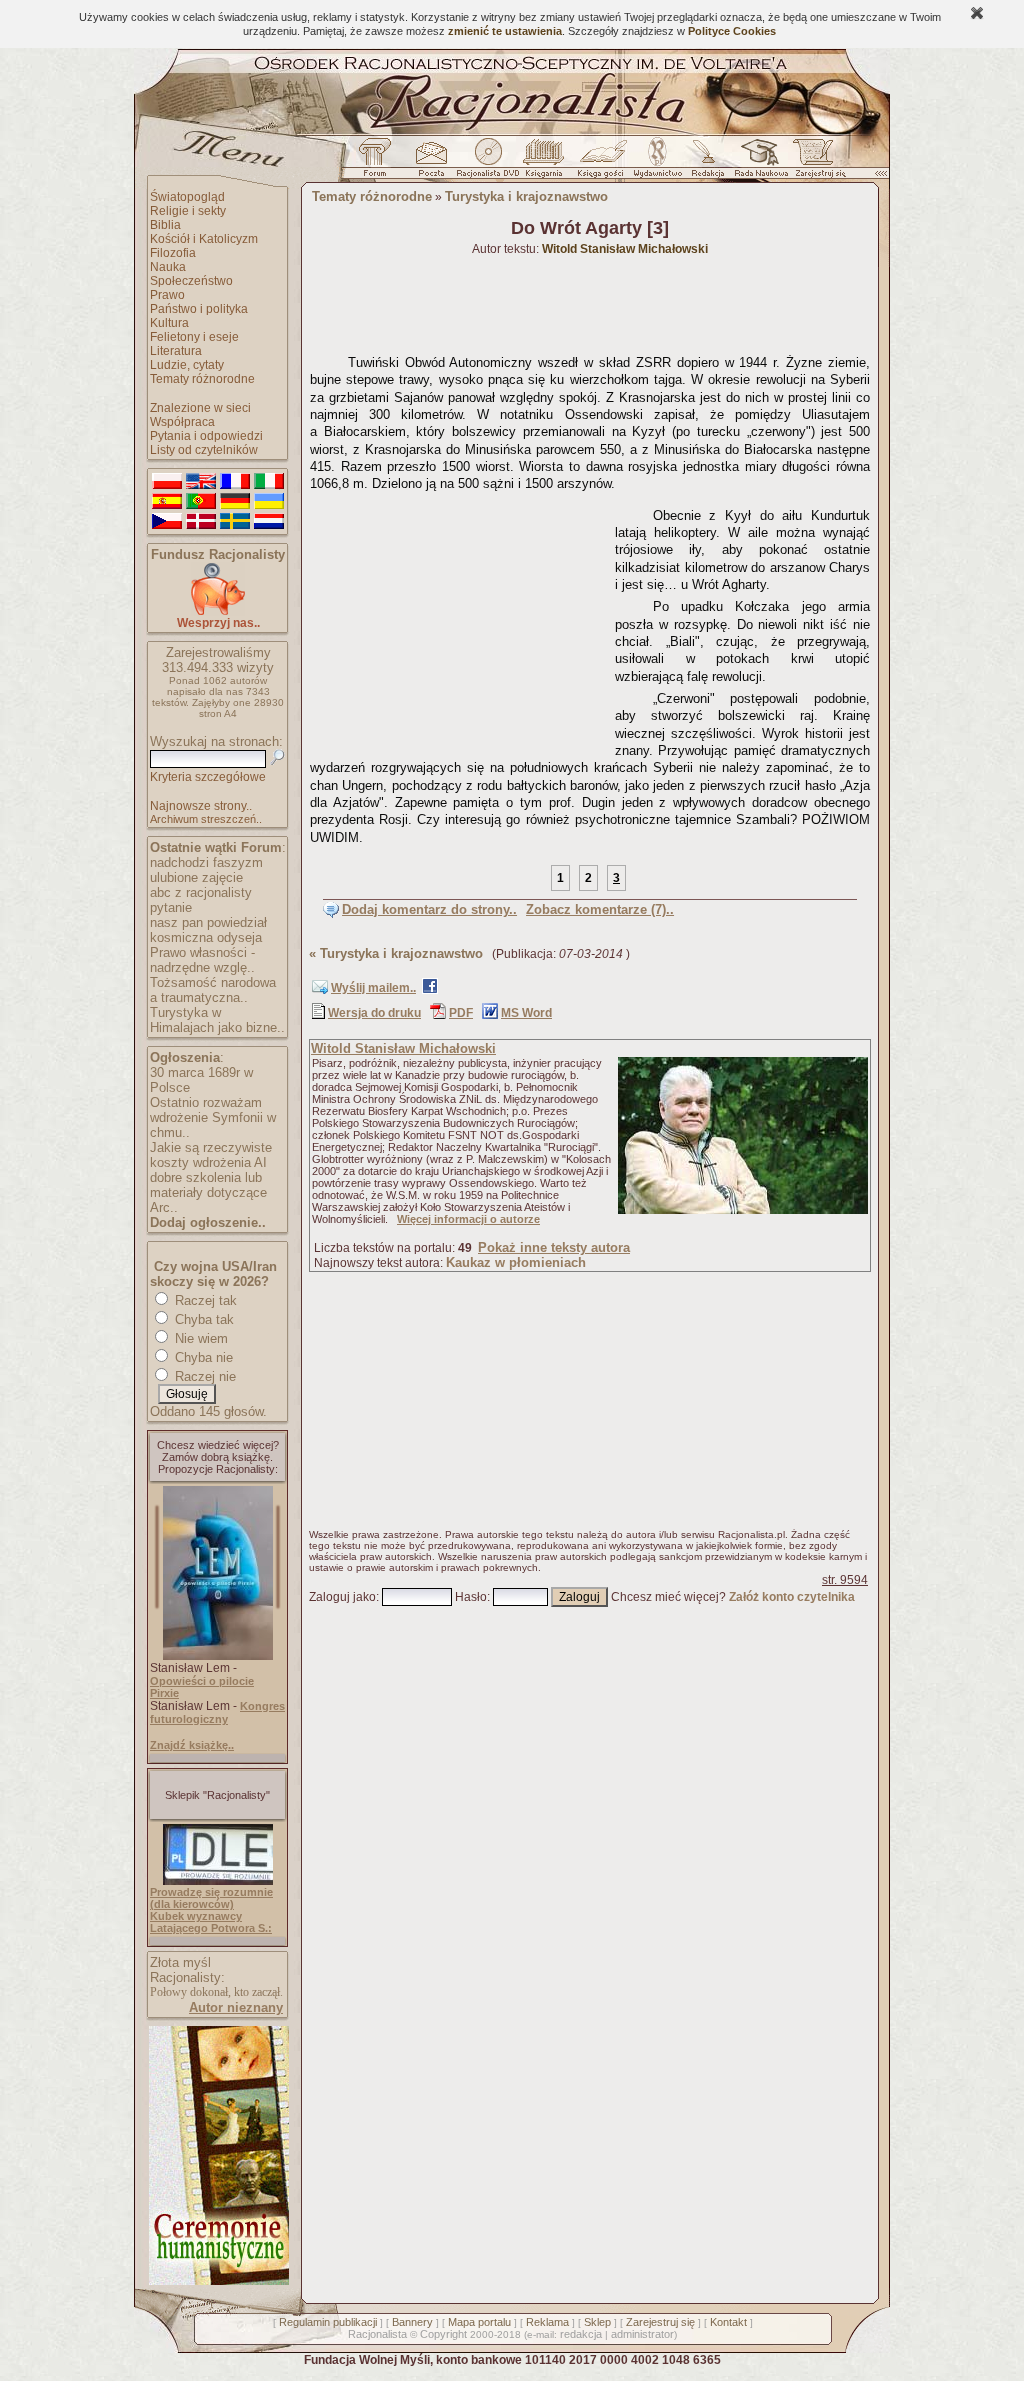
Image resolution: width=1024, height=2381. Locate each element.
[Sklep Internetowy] (545, 163)
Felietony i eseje (194, 337)
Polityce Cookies (732, 31)
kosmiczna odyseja (206, 937)
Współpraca (182, 422)
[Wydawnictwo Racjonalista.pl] (657, 163)
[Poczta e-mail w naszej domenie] (430, 163)
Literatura (176, 351)
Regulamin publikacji (328, 2322)
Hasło (471, 1597)
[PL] (167, 482)
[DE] (235, 502)
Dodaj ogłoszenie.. (208, 1222)
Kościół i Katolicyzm (204, 239)
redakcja (581, 2334)
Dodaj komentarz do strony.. (429, 909)
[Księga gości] (604, 163)
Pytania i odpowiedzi (206, 436)
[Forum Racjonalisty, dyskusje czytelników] (379, 163)
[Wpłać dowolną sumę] (218, 611)
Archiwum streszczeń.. (206, 819)
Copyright (443, 2334)
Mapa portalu (479, 2322)
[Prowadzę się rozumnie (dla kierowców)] (218, 1881)
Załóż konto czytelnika (792, 1597)
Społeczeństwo (191, 281)
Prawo (167, 295)
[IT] (269, 482)
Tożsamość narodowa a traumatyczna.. (213, 990)
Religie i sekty (188, 211)
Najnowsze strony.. (201, 806)
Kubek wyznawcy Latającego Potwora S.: (211, 1922)
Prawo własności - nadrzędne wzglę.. (202, 960)
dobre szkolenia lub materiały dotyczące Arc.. (208, 1192)
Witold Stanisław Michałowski (403, 1048)
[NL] (269, 522)
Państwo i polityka (199, 309)
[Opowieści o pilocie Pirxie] (218, 1656)
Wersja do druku (374, 1013)
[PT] (201, 502)
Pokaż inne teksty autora (554, 1247)
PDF (461, 1013)
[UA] (269, 502)
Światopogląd (187, 197)
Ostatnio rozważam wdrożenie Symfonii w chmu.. (213, 1117)
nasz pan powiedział (208, 922)
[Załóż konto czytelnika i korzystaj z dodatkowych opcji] (815, 163)
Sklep (597, 2322)
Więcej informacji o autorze (468, 1219)
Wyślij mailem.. (373, 988)
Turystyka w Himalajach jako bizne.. (217, 1020)
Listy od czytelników (204, 450)
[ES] (167, 502)
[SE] (235, 522)
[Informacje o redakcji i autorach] (706, 163)
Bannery (412, 2322)
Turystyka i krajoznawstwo (526, 196)
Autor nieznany (236, 2007)
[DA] (201, 522)
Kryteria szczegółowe (208, 777)
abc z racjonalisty (201, 892)
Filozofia (173, 253)
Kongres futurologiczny (217, 1712)
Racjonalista (377, 2334)
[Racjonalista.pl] (512, 132)
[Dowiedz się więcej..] (217, 2281)
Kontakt (728, 2322)
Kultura (169, 323)
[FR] (235, 482)
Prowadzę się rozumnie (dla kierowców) (211, 1898)
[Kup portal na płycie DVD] (488, 163)
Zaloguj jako (342, 1597)
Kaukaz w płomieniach (516, 1262)
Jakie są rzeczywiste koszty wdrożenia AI (211, 1155)
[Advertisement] (459, 625)
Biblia (165, 225)
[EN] (201, 482)
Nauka (168, 267)
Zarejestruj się (660, 2322)
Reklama (547, 2322)
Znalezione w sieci (200, 408)
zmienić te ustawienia (505, 31)
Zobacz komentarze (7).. (600, 909)
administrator (642, 2334)
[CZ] (167, 522)
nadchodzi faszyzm (206, 862)
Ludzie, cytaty (187, 365)
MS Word (526, 1013)
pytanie (171, 907)
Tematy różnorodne (202, 379)
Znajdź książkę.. (192, 1745)
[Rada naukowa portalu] (758, 163)
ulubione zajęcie (196, 877)
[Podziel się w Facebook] (430, 990)
